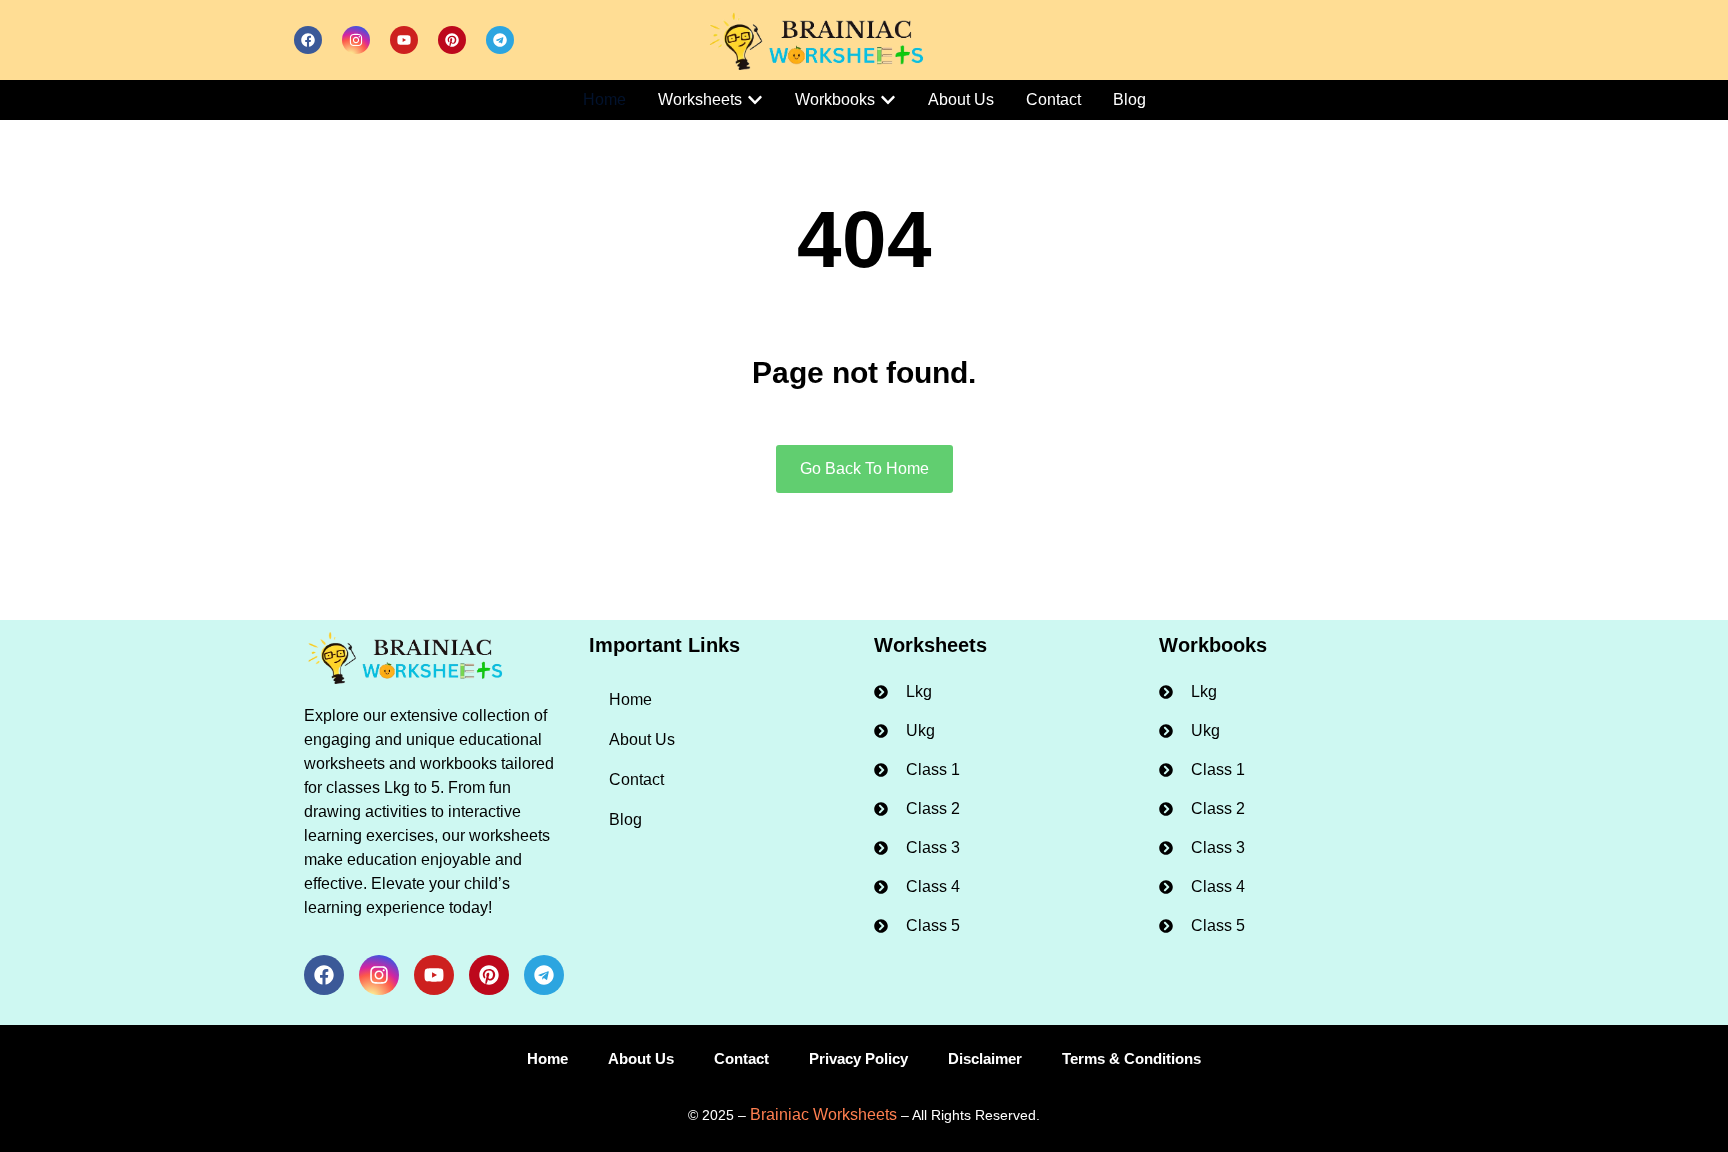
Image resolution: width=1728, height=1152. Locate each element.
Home (630, 699)
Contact (636, 779)
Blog (625, 819)
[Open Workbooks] (888, 100)
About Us (642, 739)
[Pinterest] (452, 40)
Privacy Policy (858, 1058)
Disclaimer (985, 1058)
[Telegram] (500, 40)
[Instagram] (356, 40)
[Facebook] (308, 40)
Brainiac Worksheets (823, 1114)
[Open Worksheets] (755, 100)
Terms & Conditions (1131, 1058)
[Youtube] (404, 40)
